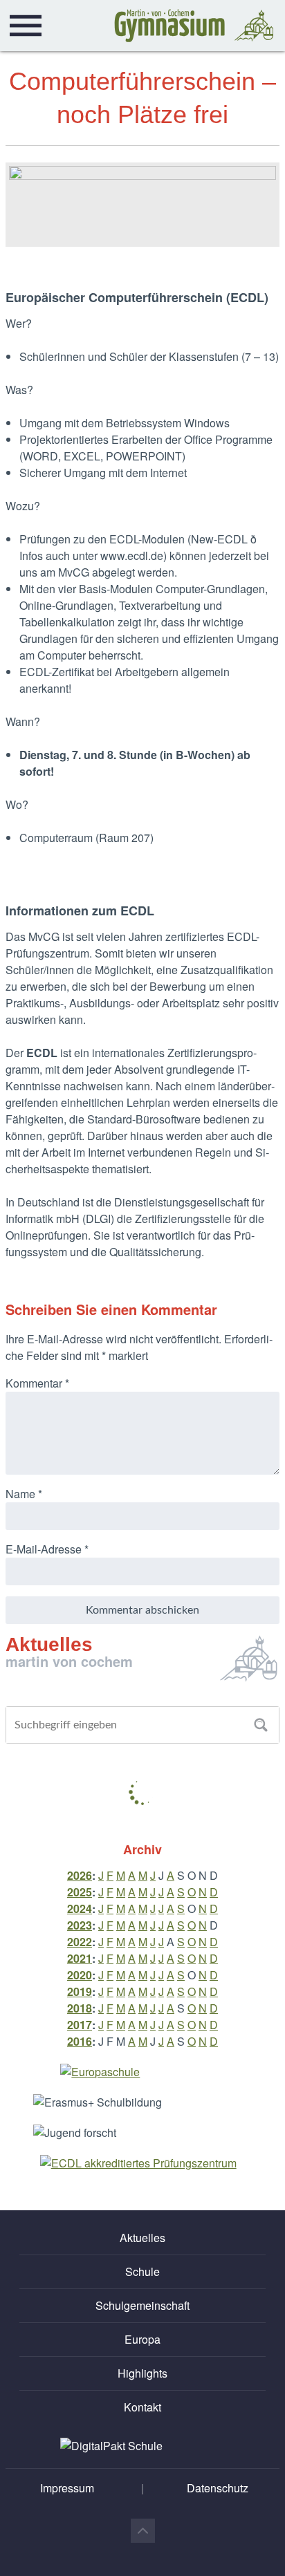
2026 (80, 1875)
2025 (80, 1892)
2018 (80, 2008)
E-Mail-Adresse (47, 1549)
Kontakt (142, 2407)
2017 (80, 2025)
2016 (80, 2041)
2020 (80, 1975)
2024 (80, 1908)
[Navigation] (26, 26)
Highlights (142, 2373)
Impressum (67, 2488)
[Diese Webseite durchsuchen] (261, 1725)
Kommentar (37, 1383)
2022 (80, 1942)
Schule (142, 2271)
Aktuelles (142, 2238)
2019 (80, 1991)
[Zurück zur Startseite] (194, 26)
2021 (80, 1958)
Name (24, 1494)
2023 (80, 1925)
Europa (142, 2339)
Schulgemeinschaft (142, 2305)
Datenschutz (218, 2488)
